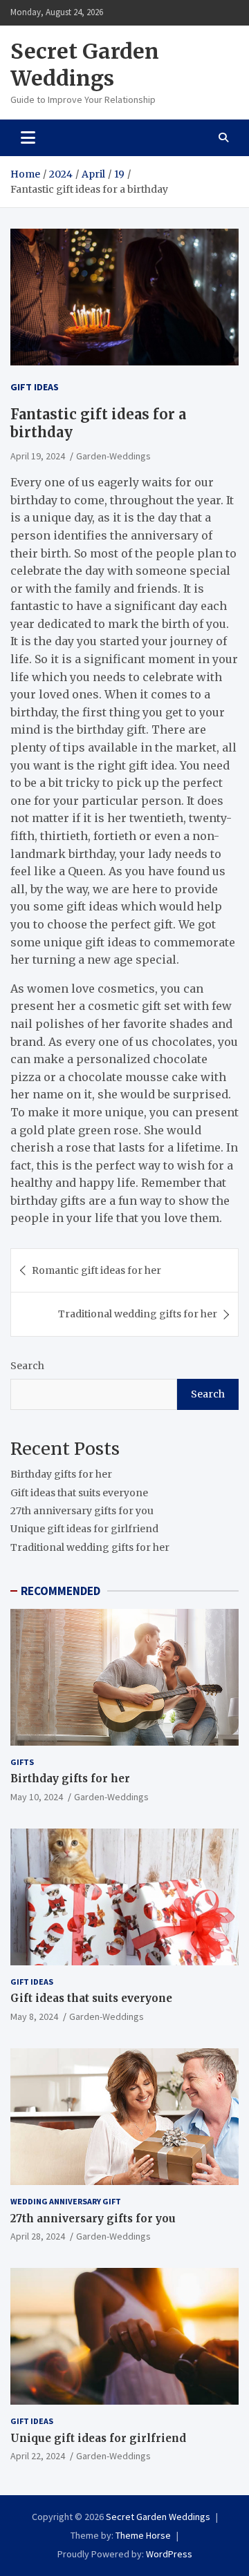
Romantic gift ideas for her (96, 1270)
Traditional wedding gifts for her (138, 1314)
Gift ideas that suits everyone (79, 1493)
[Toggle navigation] (28, 137)
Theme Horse (143, 2535)
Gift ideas (35, 387)
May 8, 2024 (34, 2016)
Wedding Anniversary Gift (66, 2201)
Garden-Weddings (113, 456)
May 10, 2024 (37, 1797)
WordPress (169, 2554)
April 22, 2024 (38, 2456)
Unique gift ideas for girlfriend (84, 1529)
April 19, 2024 (38, 456)
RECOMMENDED (61, 1591)
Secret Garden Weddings (85, 65)
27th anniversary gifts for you (82, 1511)
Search (27, 1366)
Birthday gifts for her (61, 1474)
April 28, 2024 (38, 2236)
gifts (22, 1762)
